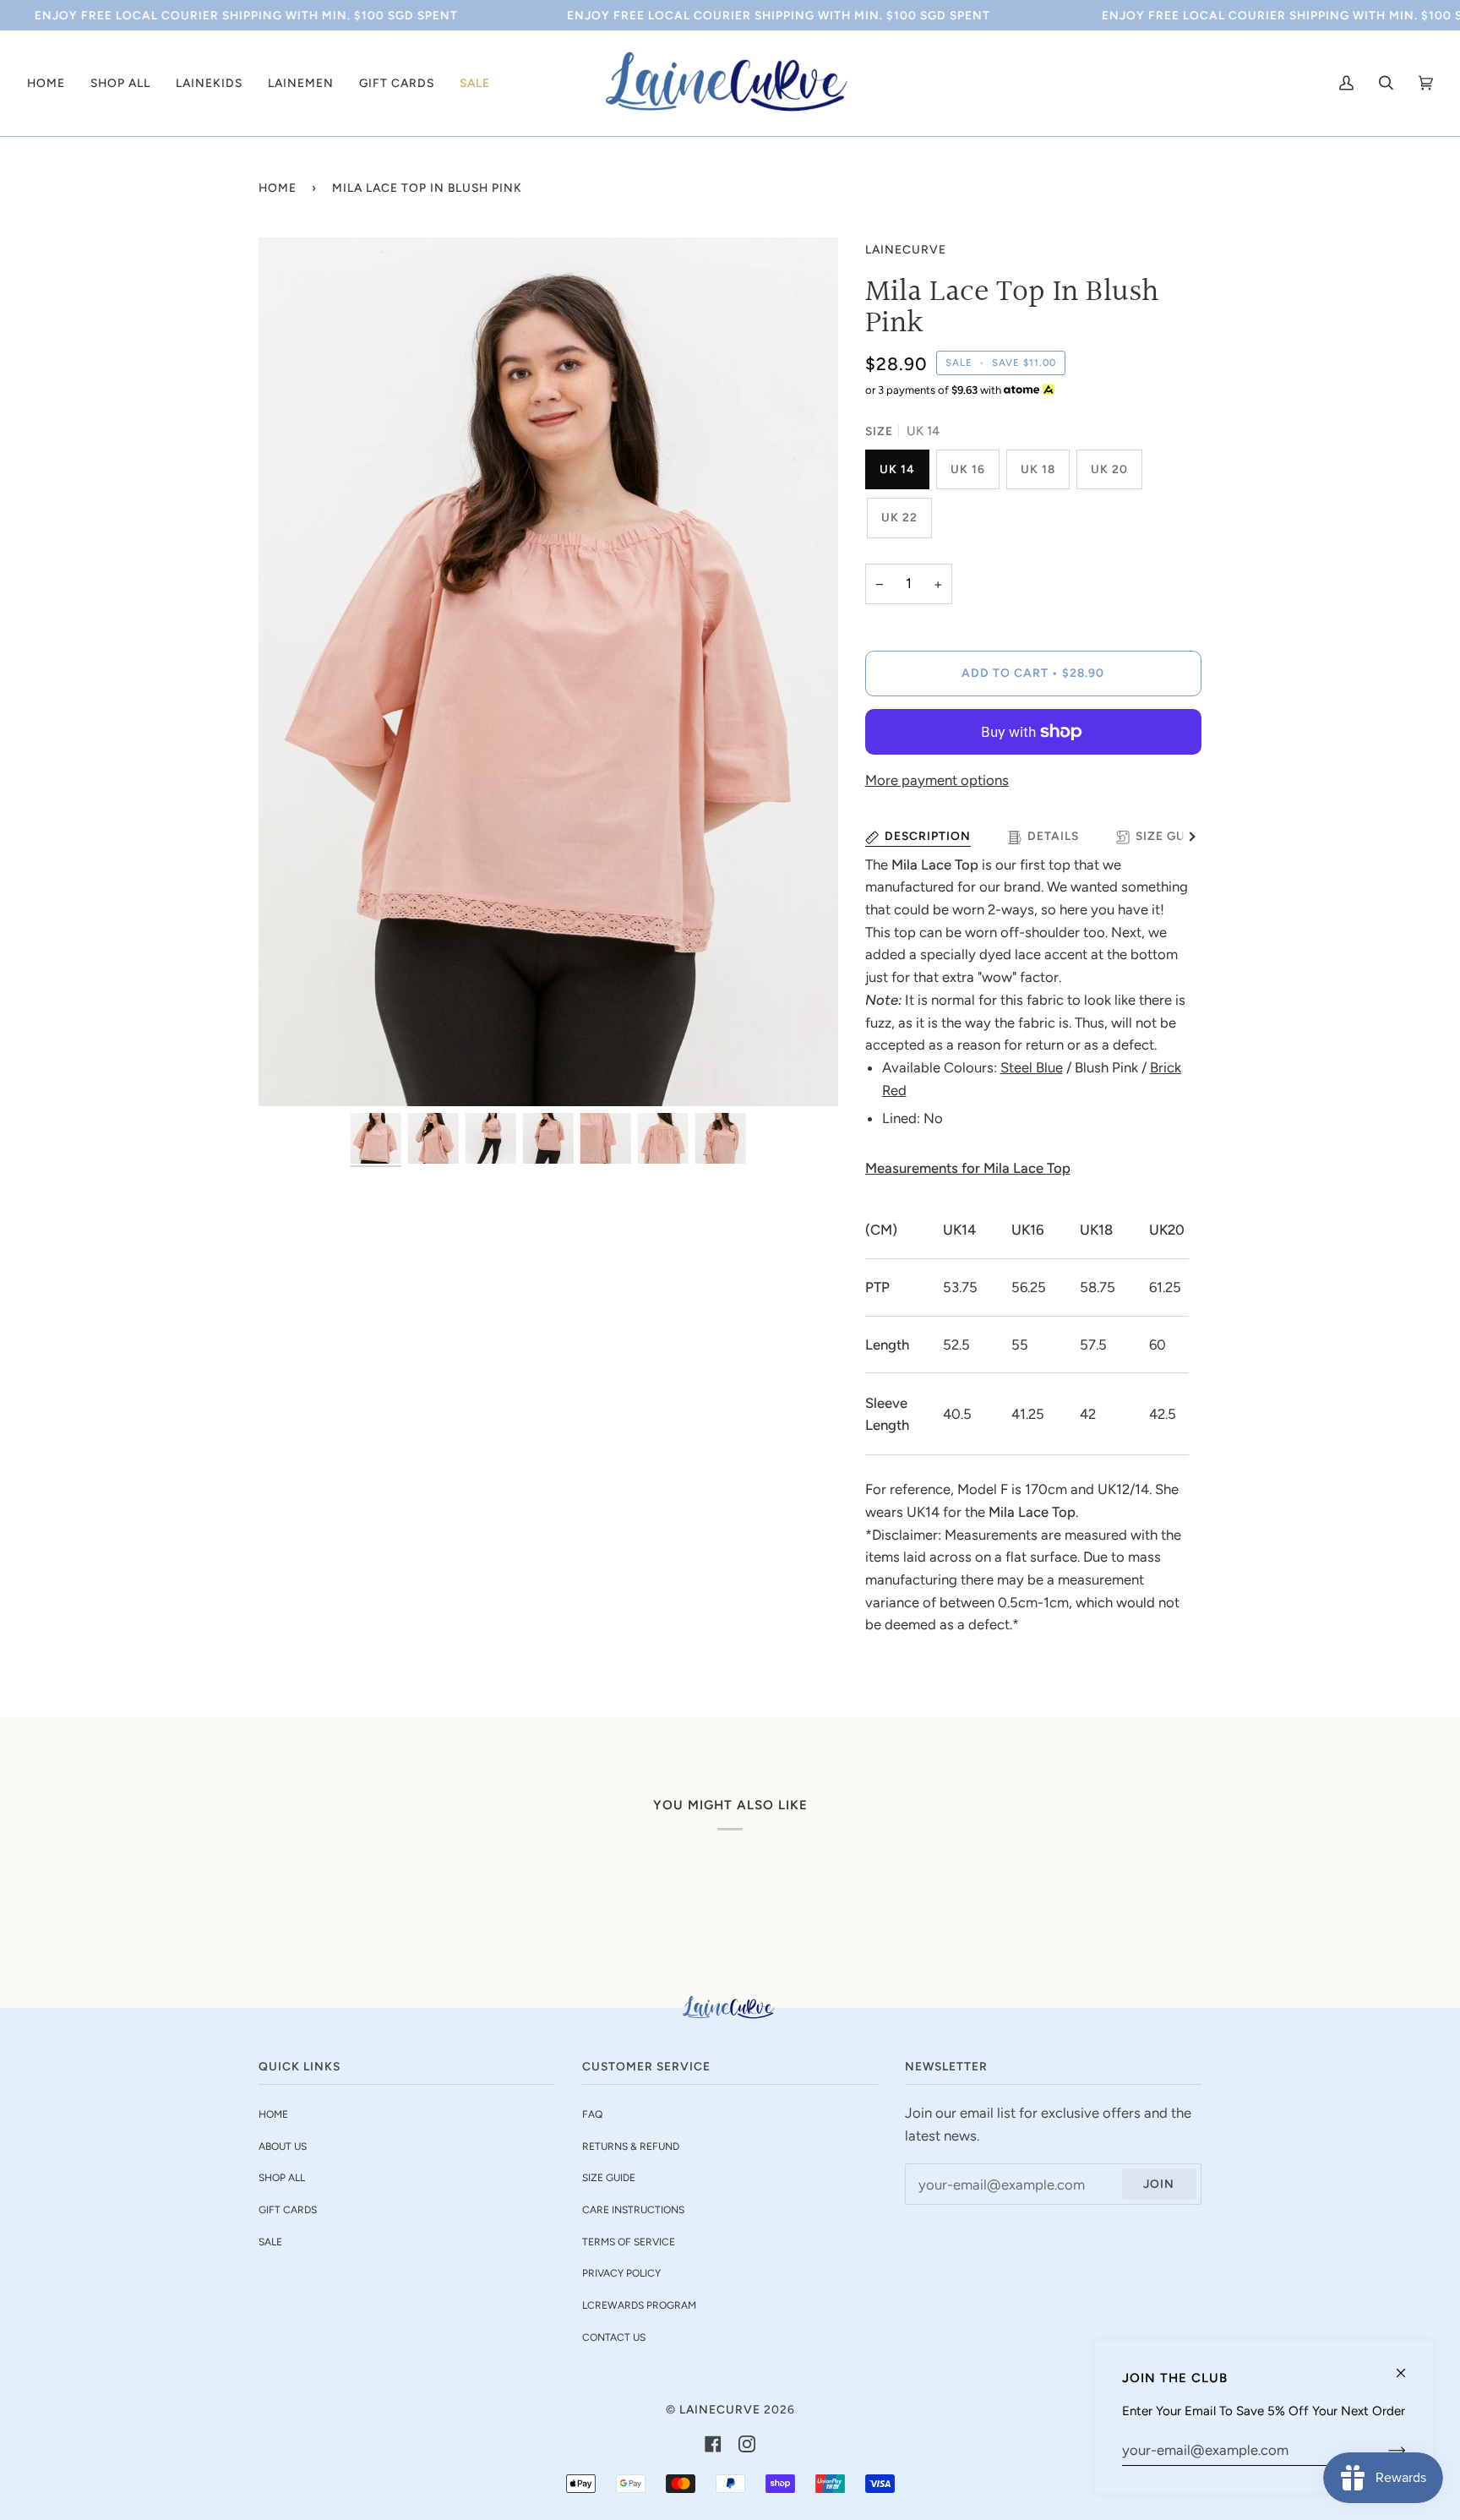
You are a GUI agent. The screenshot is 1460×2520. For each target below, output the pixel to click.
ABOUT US (283, 2146)
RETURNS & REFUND (631, 2146)
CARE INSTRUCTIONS (633, 2210)
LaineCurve (906, 249)
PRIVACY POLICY (621, 2273)
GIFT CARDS (288, 2210)
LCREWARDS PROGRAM (639, 2305)
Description (928, 836)
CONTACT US (614, 2337)
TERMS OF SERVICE (629, 2242)
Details (1053, 836)
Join (1159, 2184)
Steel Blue (1032, 1067)
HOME (273, 2114)
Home (278, 188)
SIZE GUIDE (609, 2178)
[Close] (1408, 2366)
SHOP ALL (282, 2178)
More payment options (937, 780)
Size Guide (1171, 836)
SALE (270, 2242)
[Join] (1384, 2450)
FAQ (592, 2114)
